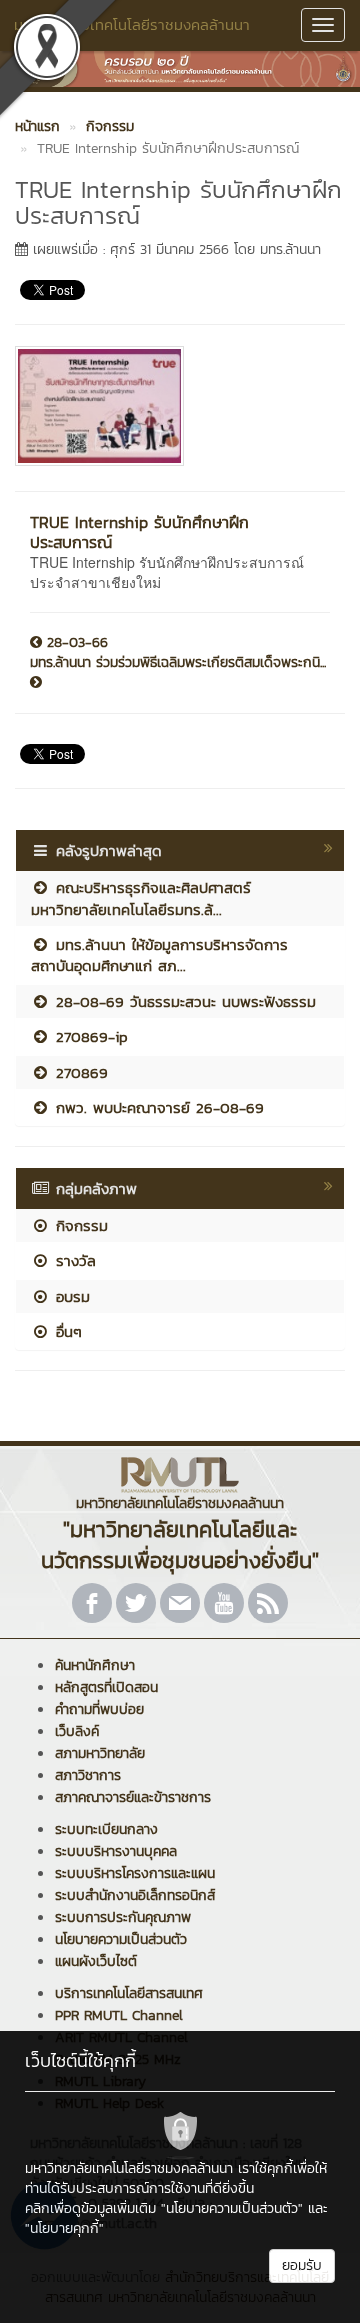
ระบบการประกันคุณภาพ (123, 1917)
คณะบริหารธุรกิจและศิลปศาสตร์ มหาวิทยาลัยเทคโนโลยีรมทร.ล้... (141, 898)
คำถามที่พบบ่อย (99, 1709)
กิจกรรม (79, 1225)
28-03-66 (75, 643)
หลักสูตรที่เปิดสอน (106, 1687)
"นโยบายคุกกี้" (64, 2228)
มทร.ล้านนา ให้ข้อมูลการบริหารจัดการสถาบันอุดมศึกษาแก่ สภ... (159, 955)
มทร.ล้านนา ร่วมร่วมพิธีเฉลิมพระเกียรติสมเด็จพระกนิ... (178, 663)
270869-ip (89, 1036)
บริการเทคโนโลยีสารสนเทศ (129, 1993)
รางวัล (73, 1260)
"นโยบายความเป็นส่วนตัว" (232, 2208)
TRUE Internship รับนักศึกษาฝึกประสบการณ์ (139, 532)
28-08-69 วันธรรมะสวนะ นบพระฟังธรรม (183, 1001)
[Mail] (180, 1603)
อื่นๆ (66, 1331)
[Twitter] (136, 1603)
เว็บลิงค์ (77, 1731)
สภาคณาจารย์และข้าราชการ (133, 1797)
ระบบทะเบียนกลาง (106, 1829)
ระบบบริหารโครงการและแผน (135, 1873)
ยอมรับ (302, 2265)
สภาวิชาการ (88, 1775)
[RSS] (268, 1603)
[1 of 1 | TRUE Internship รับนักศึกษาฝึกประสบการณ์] (172, 406)
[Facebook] (92, 1603)
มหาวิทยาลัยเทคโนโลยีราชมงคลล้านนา (132, 24)
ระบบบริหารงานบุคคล (116, 1851)
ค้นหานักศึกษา (95, 1665)
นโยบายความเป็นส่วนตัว (121, 1939)
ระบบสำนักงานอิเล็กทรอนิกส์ (135, 1895)
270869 (79, 1072)
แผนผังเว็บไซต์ (96, 1961)
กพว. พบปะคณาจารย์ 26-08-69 (157, 1107)
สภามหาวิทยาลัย (100, 1753)
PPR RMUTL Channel (119, 2015)
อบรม (70, 1296)
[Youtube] (224, 1603)
